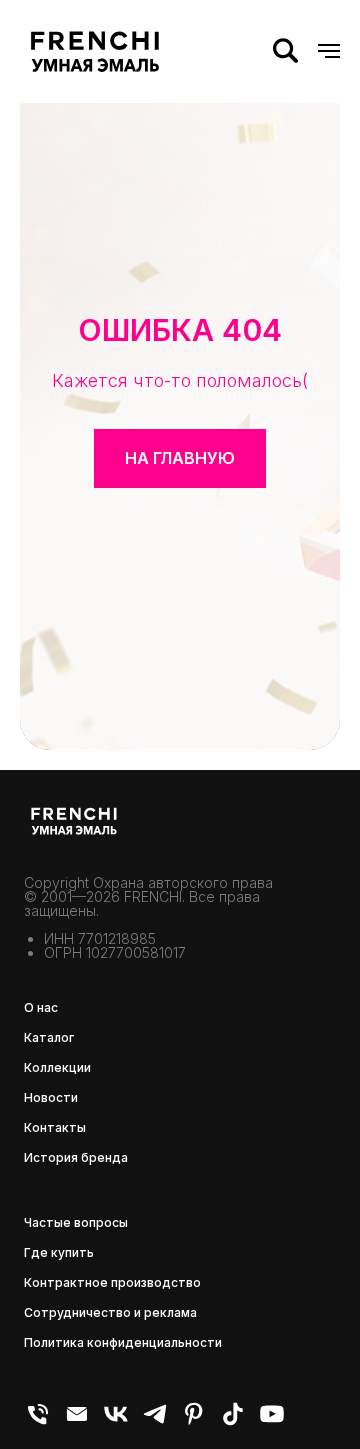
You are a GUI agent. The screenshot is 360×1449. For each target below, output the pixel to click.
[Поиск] (285, 51)
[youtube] (272, 1422)
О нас (41, 1007)
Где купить (59, 1252)
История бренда (76, 1157)
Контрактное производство (112, 1282)
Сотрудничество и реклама (110, 1312)
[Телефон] (38, 1422)
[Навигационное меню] (329, 51)
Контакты (55, 1127)
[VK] (116, 1422)
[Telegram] (155, 1422)
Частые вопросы (76, 1222)
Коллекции (57, 1067)
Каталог (49, 1037)
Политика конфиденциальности (123, 1342)
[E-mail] (77, 1422)
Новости (51, 1097)
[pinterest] (194, 1422)
